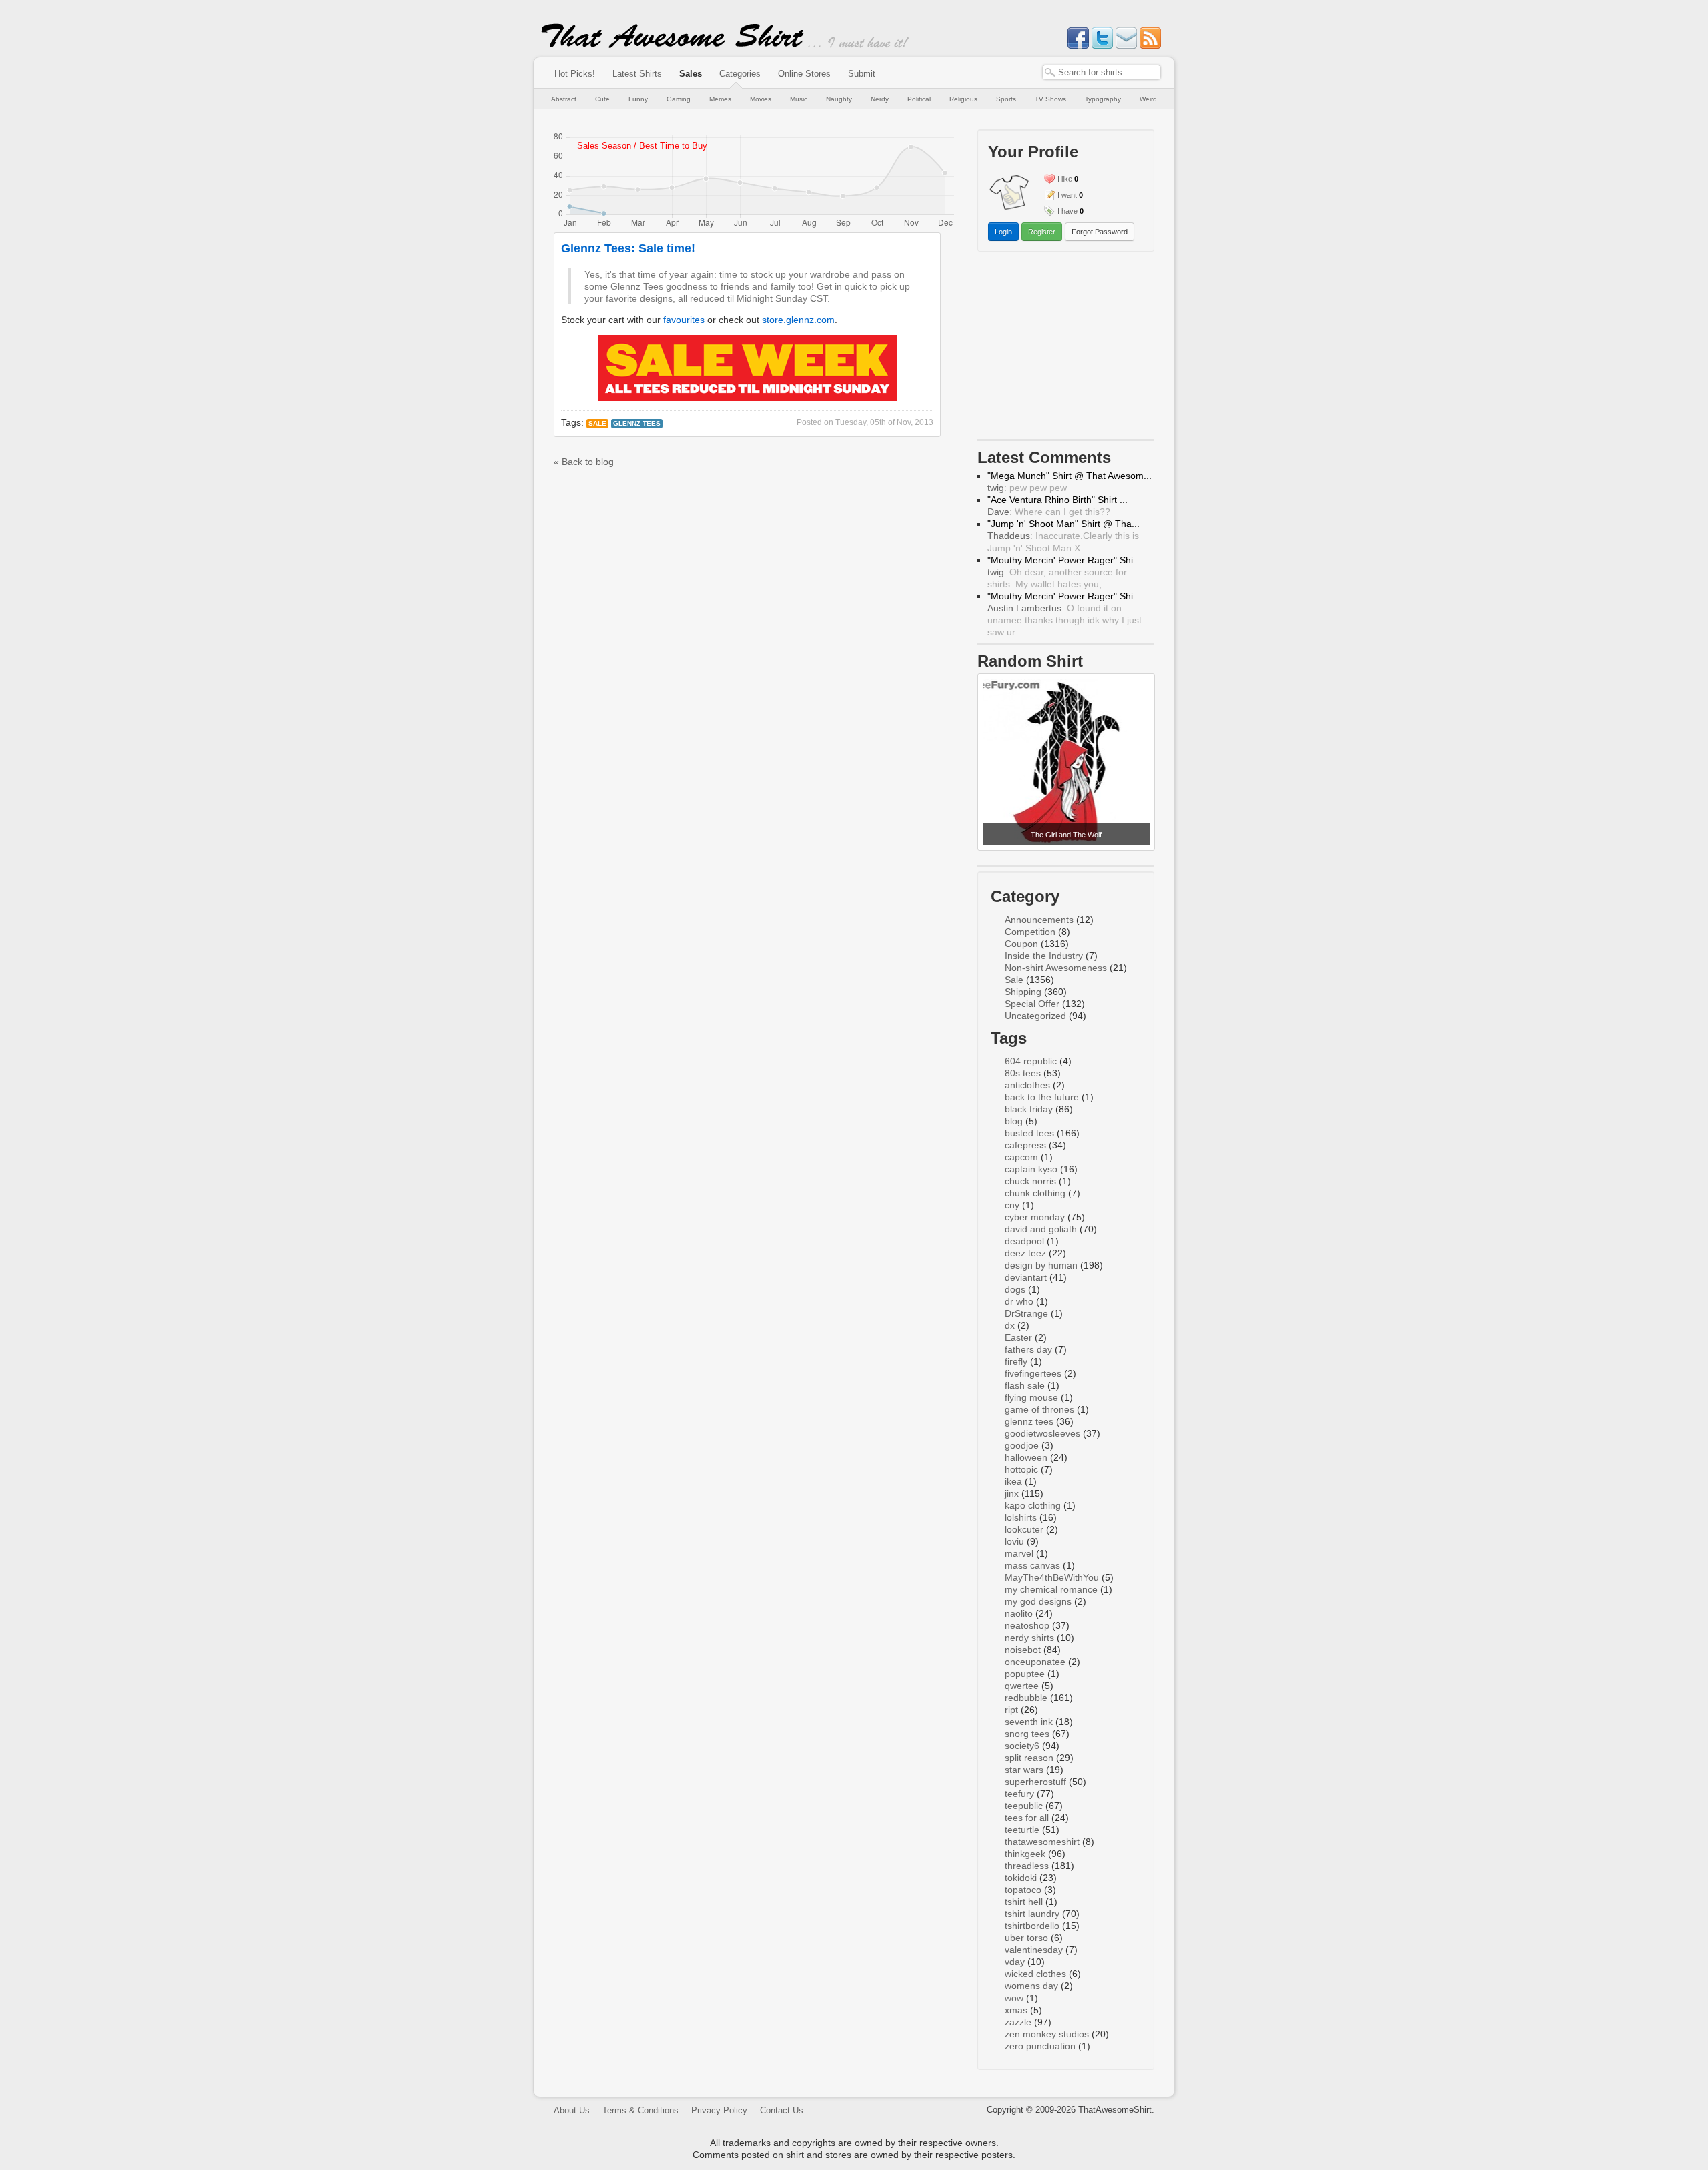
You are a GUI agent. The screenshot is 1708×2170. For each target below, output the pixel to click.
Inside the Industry (1044, 956)
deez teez (1025, 1253)
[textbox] (1102, 72)
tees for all (1027, 1818)
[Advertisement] (1066, 348)
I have (1067, 211)
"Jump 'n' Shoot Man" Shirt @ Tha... (1063, 524)
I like (1065, 179)
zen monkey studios (1047, 2034)
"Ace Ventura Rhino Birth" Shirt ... (1057, 500)
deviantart (1026, 1277)
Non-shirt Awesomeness (1056, 968)
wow (1014, 1998)
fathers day (1028, 1349)
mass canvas (1032, 1565)
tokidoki (1021, 1878)
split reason (1029, 1758)
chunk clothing (1035, 1193)
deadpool (1024, 1241)
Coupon (1021, 944)
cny (1012, 1205)
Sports (1006, 99)
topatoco (1023, 1890)
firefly (1016, 1361)
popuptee (1025, 1674)
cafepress (1025, 1145)
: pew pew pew (1027, 488)
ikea (1013, 1481)
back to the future (1042, 1097)
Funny (638, 99)
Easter (1018, 1337)
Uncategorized (1035, 1016)
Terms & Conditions (640, 2110)
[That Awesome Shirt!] (673, 45)
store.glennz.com (798, 320)
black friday (1029, 1109)
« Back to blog (584, 462)
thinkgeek (1025, 1854)
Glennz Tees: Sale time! (628, 248)
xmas (1016, 2010)
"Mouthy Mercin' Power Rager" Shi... (1064, 560)
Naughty (839, 99)
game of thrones (1039, 1409)
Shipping (1023, 992)
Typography (1103, 99)
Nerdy (880, 99)
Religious (963, 99)
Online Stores (804, 74)
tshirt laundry (1032, 1914)
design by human (1041, 1265)
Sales (691, 74)
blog (1014, 1121)
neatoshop (1027, 1625)
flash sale (1025, 1385)
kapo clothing (1033, 1505)
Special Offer (1032, 1004)
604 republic (1031, 1061)
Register (1042, 232)
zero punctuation (1040, 2046)
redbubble (1026, 1698)
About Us (572, 2110)
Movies (761, 99)
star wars (1024, 1770)
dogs (1015, 1289)
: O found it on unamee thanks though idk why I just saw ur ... (1064, 620)
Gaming (679, 99)
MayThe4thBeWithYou (1052, 1577)
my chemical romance (1051, 1589)
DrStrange (1026, 1313)
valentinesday (1034, 1950)
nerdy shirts (1029, 1638)
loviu (1014, 1541)
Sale (597, 423)
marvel (1019, 1553)
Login (1003, 232)
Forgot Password (1100, 232)
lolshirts (1021, 1517)
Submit (862, 74)
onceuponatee (1035, 1662)
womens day (1031, 1986)
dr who (1019, 1301)
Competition (1030, 932)
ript (1011, 1710)
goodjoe (1022, 1445)
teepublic (1024, 1806)
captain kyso (1031, 1169)
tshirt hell (1024, 1902)
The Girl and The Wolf (1066, 835)
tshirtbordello (1032, 1926)
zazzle (1018, 2022)
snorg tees (1027, 1734)
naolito (1019, 1613)
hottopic (1021, 1469)
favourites (684, 320)
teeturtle (1022, 1830)
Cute (602, 99)
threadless (1027, 1866)
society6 (1022, 1746)
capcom (1021, 1157)
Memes (720, 99)
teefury (1019, 1794)
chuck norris (1030, 1181)
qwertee (1022, 1686)
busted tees (1029, 1133)
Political (919, 99)
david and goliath (1041, 1229)
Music (799, 99)
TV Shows (1050, 99)
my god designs (1038, 1601)
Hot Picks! (575, 74)
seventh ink (1029, 1722)
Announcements (1039, 920)
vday (1015, 1962)
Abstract (564, 99)
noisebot (1023, 1650)
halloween (1026, 1457)
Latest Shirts (637, 74)
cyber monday (1035, 1217)
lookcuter (1024, 1529)
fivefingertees (1033, 1373)
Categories (740, 74)
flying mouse (1031, 1397)
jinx (1012, 1493)
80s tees (1023, 1073)
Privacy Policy (719, 2110)
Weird (1148, 99)
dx (1010, 1325)
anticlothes (1027, 1085)
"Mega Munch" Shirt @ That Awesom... (1070, 476)
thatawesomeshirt (1042, 1842)
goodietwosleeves (1042, 1433)
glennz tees (637, 423)
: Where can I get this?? (1049, 512)
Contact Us (782, 2110)
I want (1067, 195)
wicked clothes (1035, 1974)
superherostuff (1035, 1782)
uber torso (1026, 1938)
